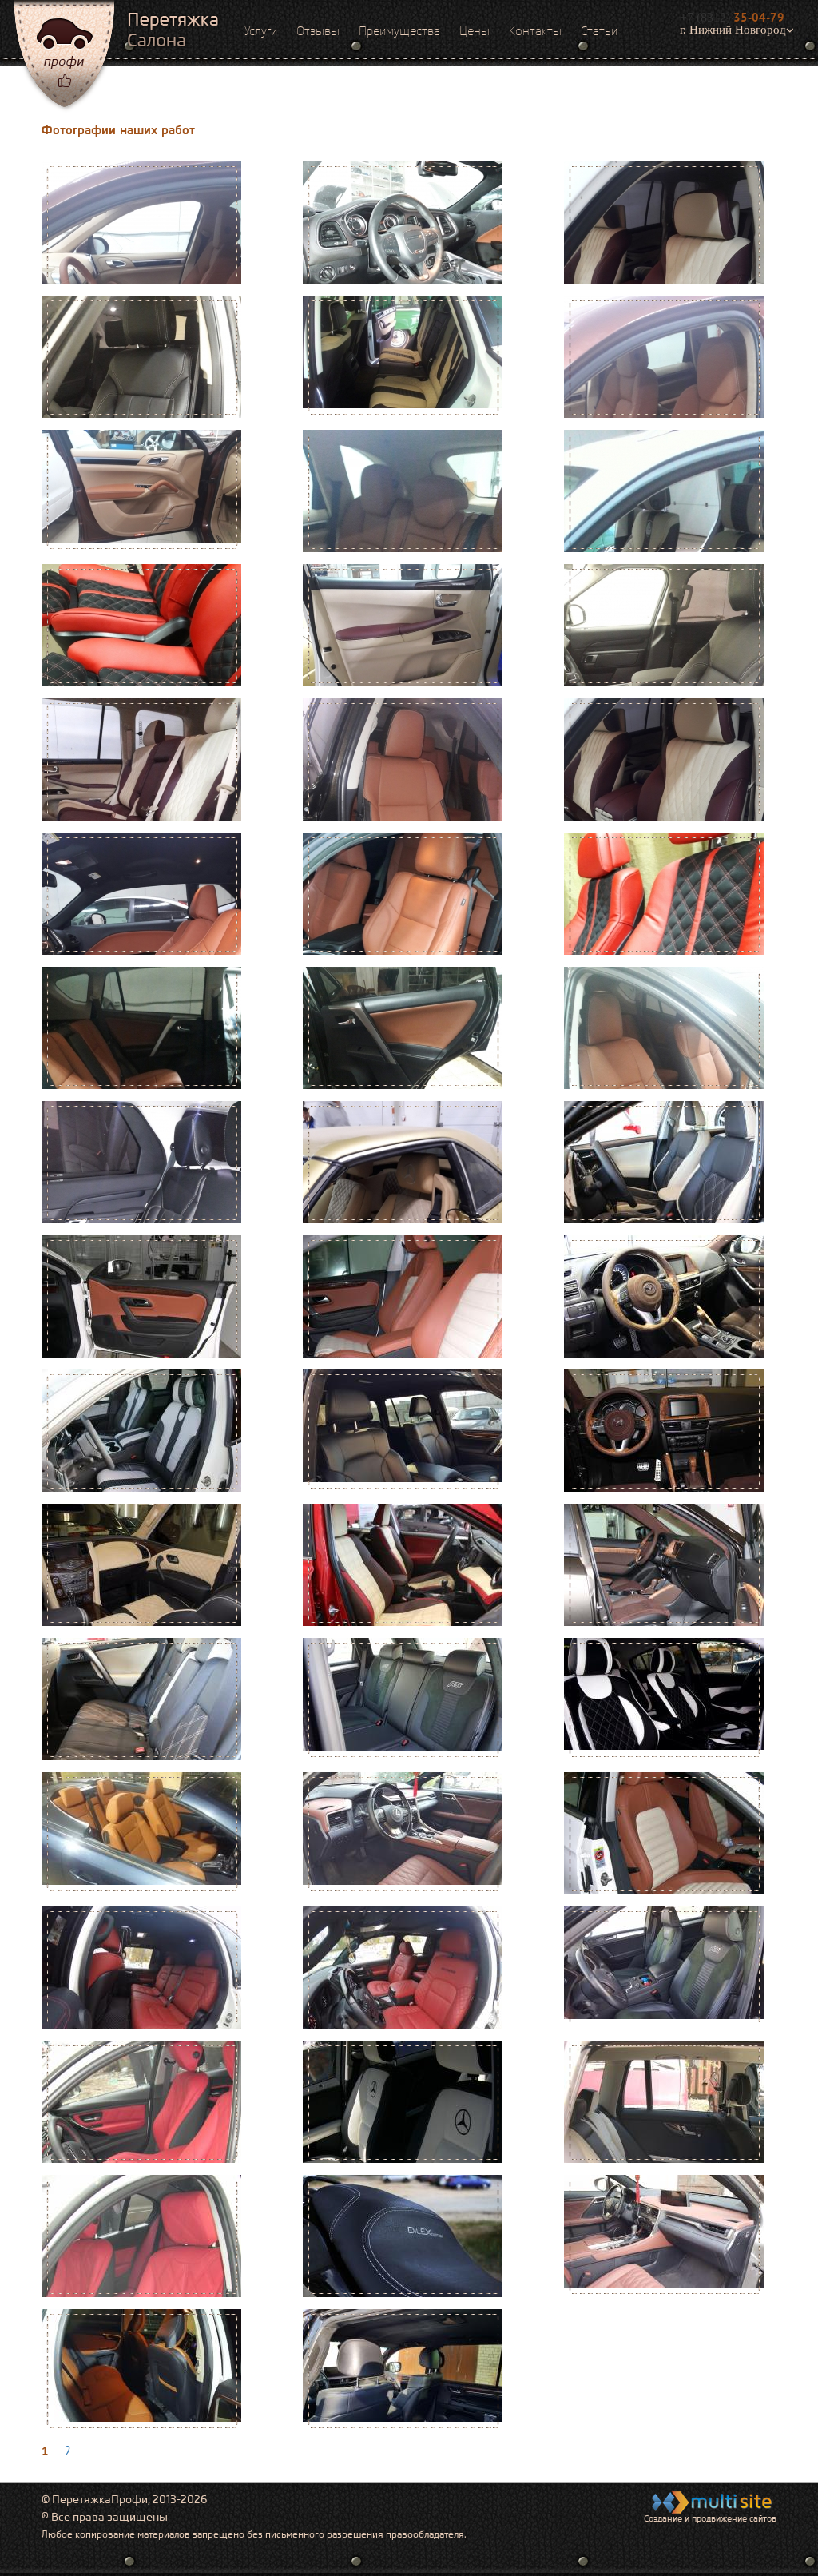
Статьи (599, 31)
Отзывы (318, 31)
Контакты (535, 31)
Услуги (261, 31)
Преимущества (399, 31)
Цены (475, 31)
